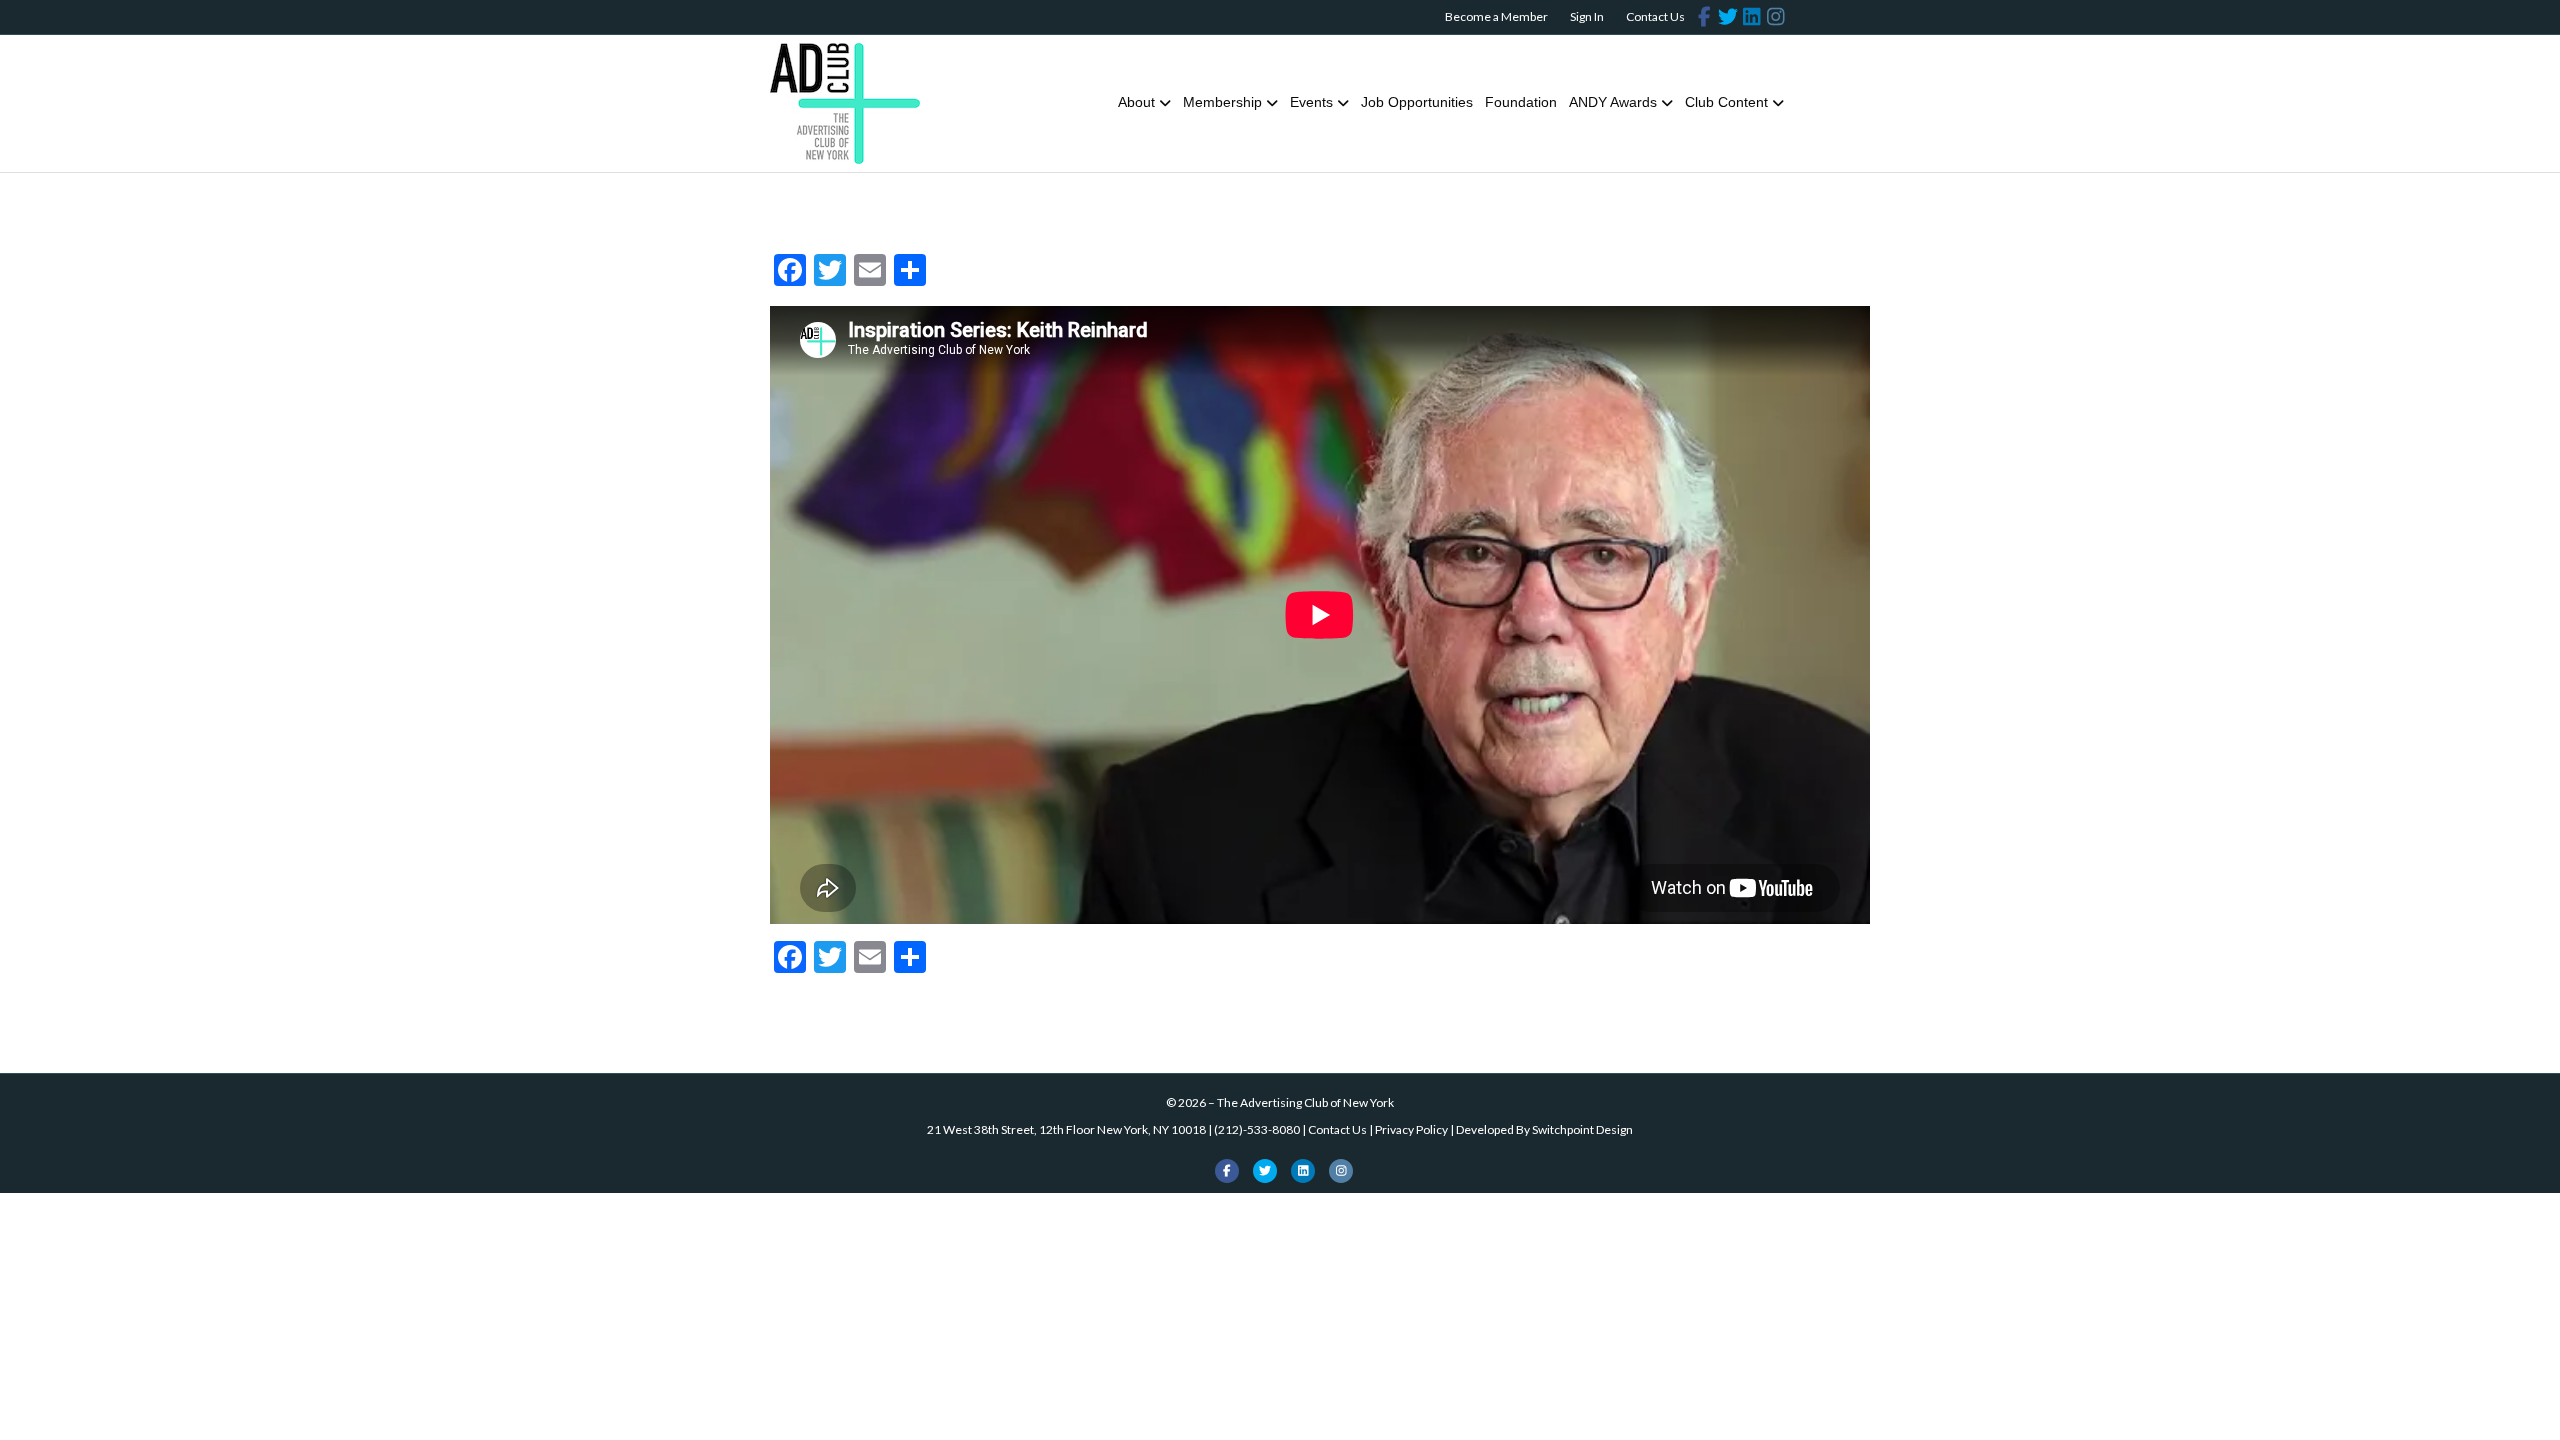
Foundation (1521, 102)
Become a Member (1496, 16)
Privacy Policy (1411, 1129)
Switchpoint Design (1582, 1129)
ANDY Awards (1613, 102)
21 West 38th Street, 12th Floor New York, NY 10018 (1066, 1129)
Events (1311, 102)
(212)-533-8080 (1257, 1129)
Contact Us (1655, 16)
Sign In (1587, 16)
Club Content (1726, 102)
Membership (1222, 102)
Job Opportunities (1417, 102)
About (1136, 102)
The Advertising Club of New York (1305, 1102)
